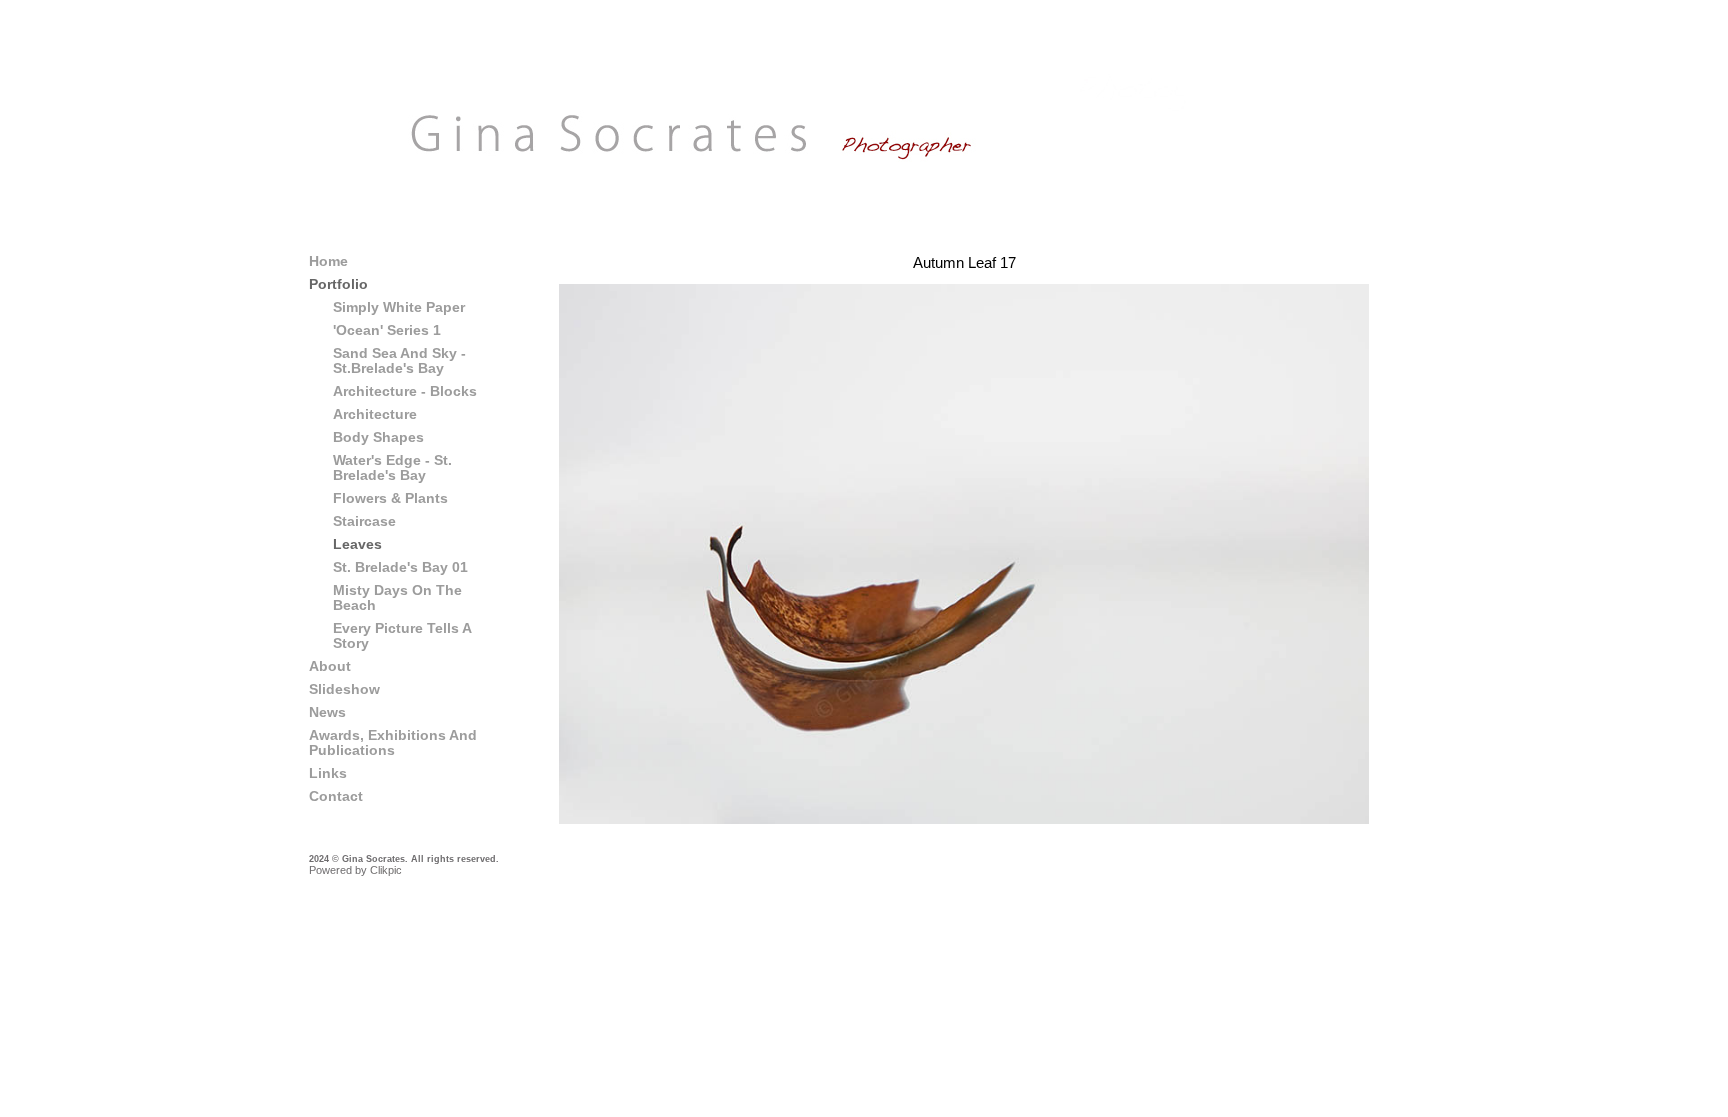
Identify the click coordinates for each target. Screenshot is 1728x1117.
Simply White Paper (399, 307)
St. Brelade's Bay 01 (400, 567)
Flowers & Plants (390, 498)
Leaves (357, 544)
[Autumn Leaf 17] (964, 554)
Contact (336, 796)
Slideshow (344, 689)
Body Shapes (378, 437)
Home (328, 261)
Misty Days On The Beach (397, 598)
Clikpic (386, 870)
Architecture (375, 414)
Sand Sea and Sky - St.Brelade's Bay (399, 361)
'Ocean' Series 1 (387, 330)
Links (328, 773)
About (330, 666)
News (327, 712)
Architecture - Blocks (405, 391)
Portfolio (338, 284)
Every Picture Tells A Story (402, 636)
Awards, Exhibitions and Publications (393, 743)
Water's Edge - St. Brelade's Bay (392, 468)
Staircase (364, 521)
